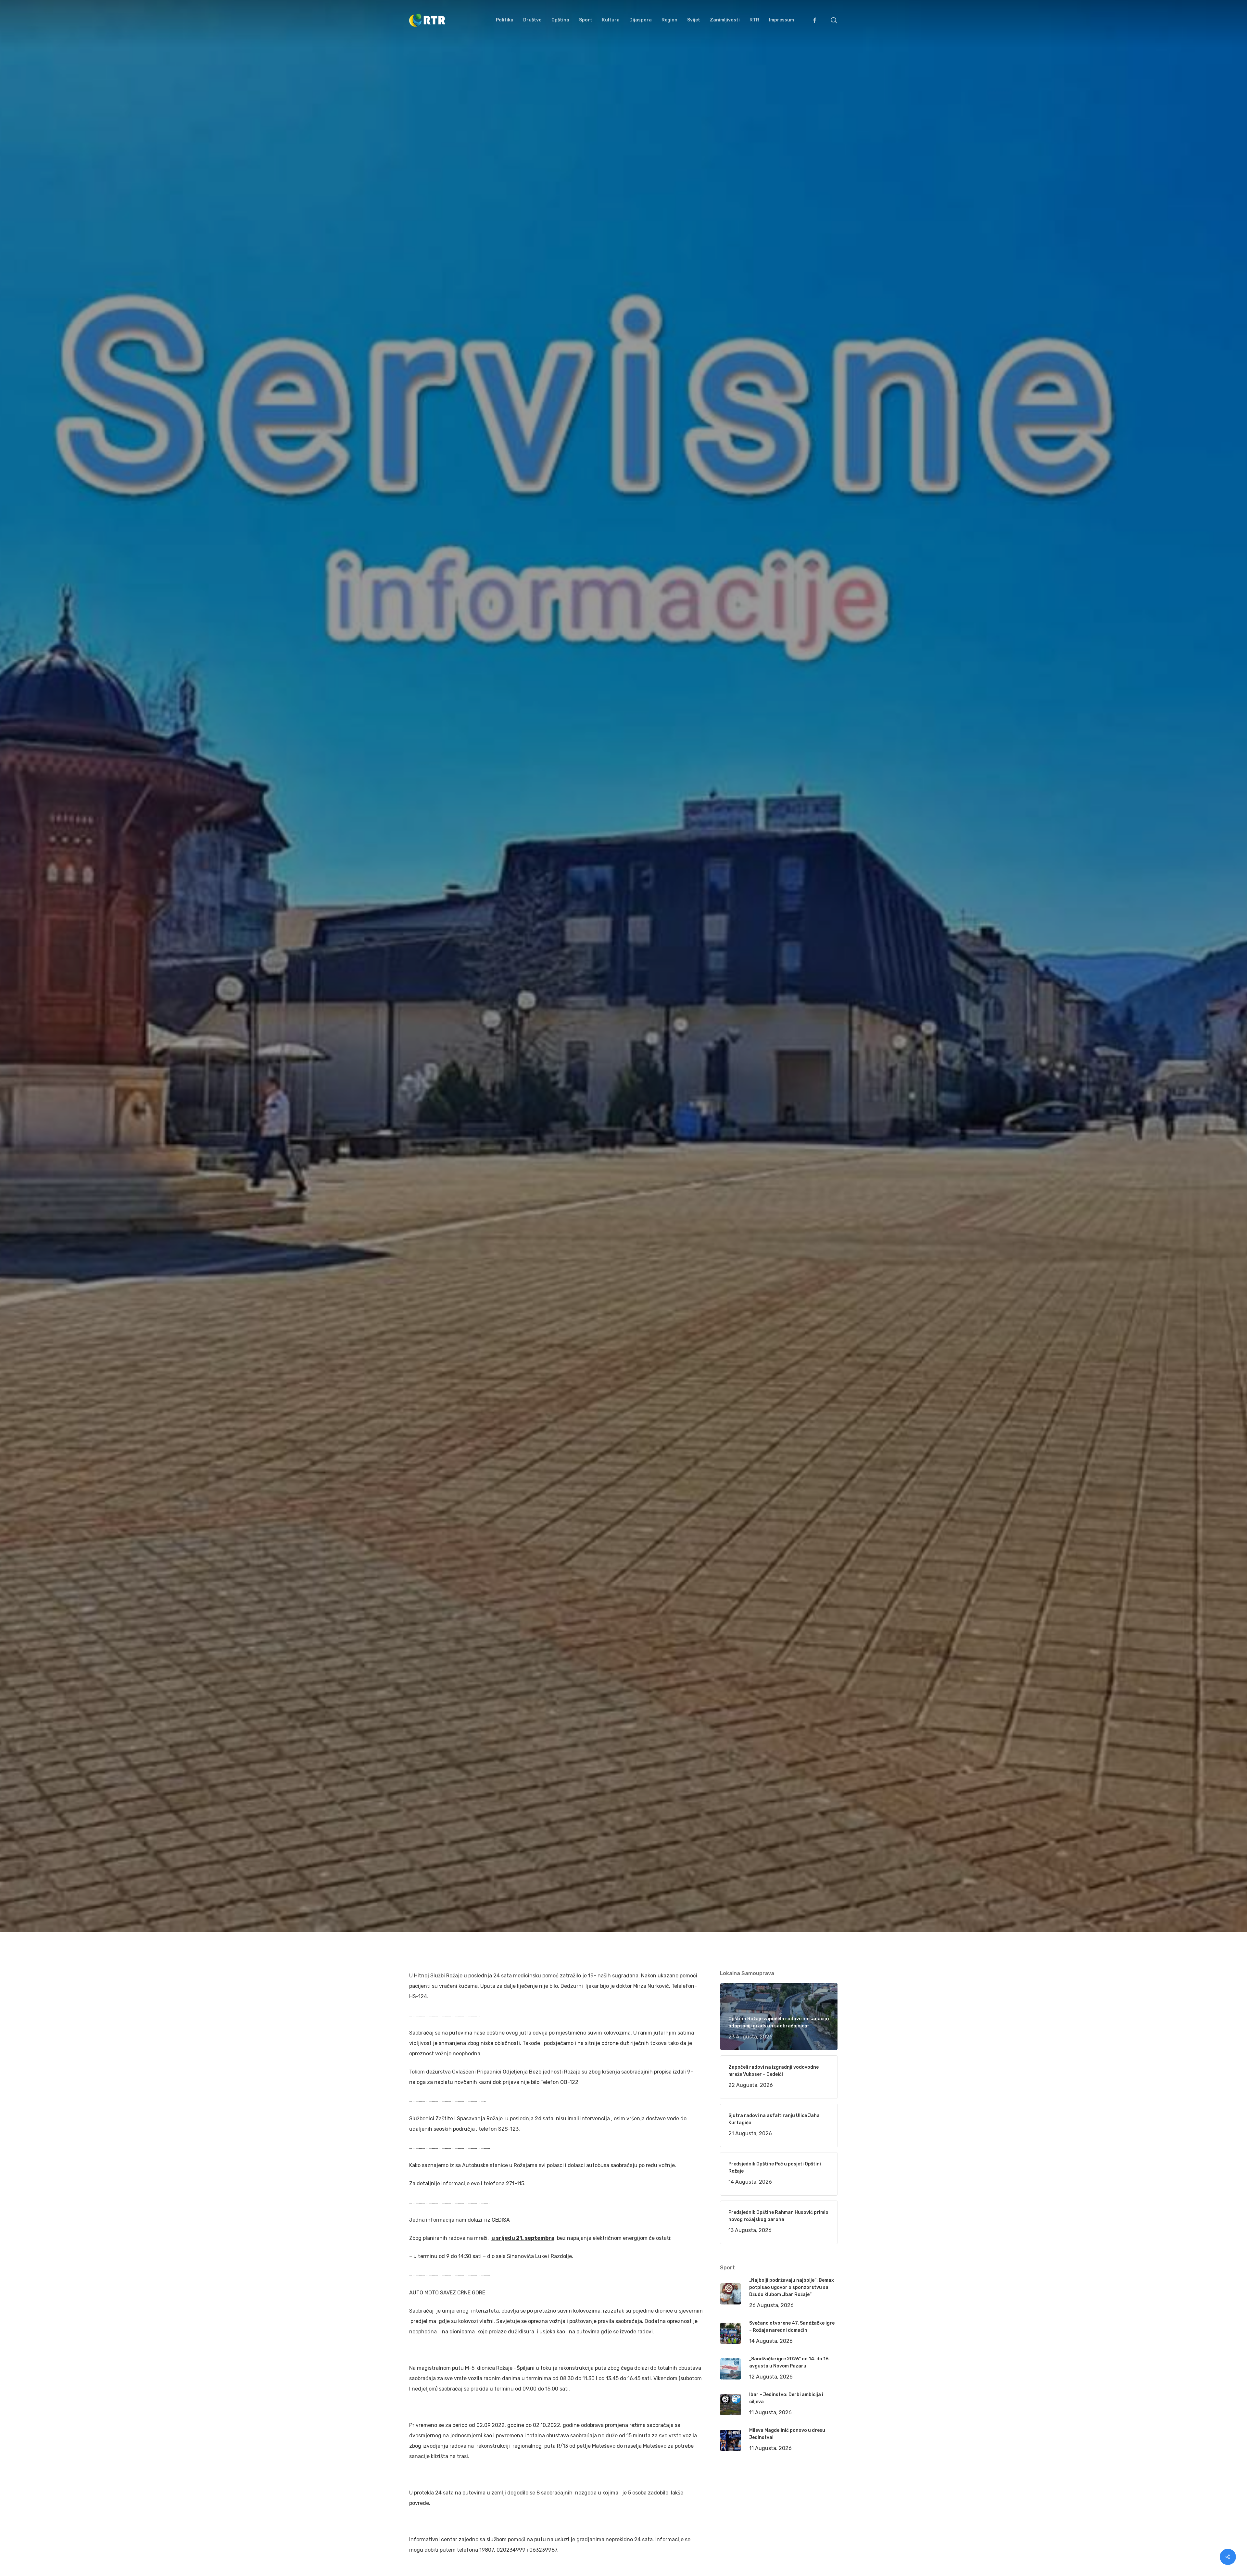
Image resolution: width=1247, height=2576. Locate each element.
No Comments (813, 1074)
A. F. (422, 1102)
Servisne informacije (528, 1102)
